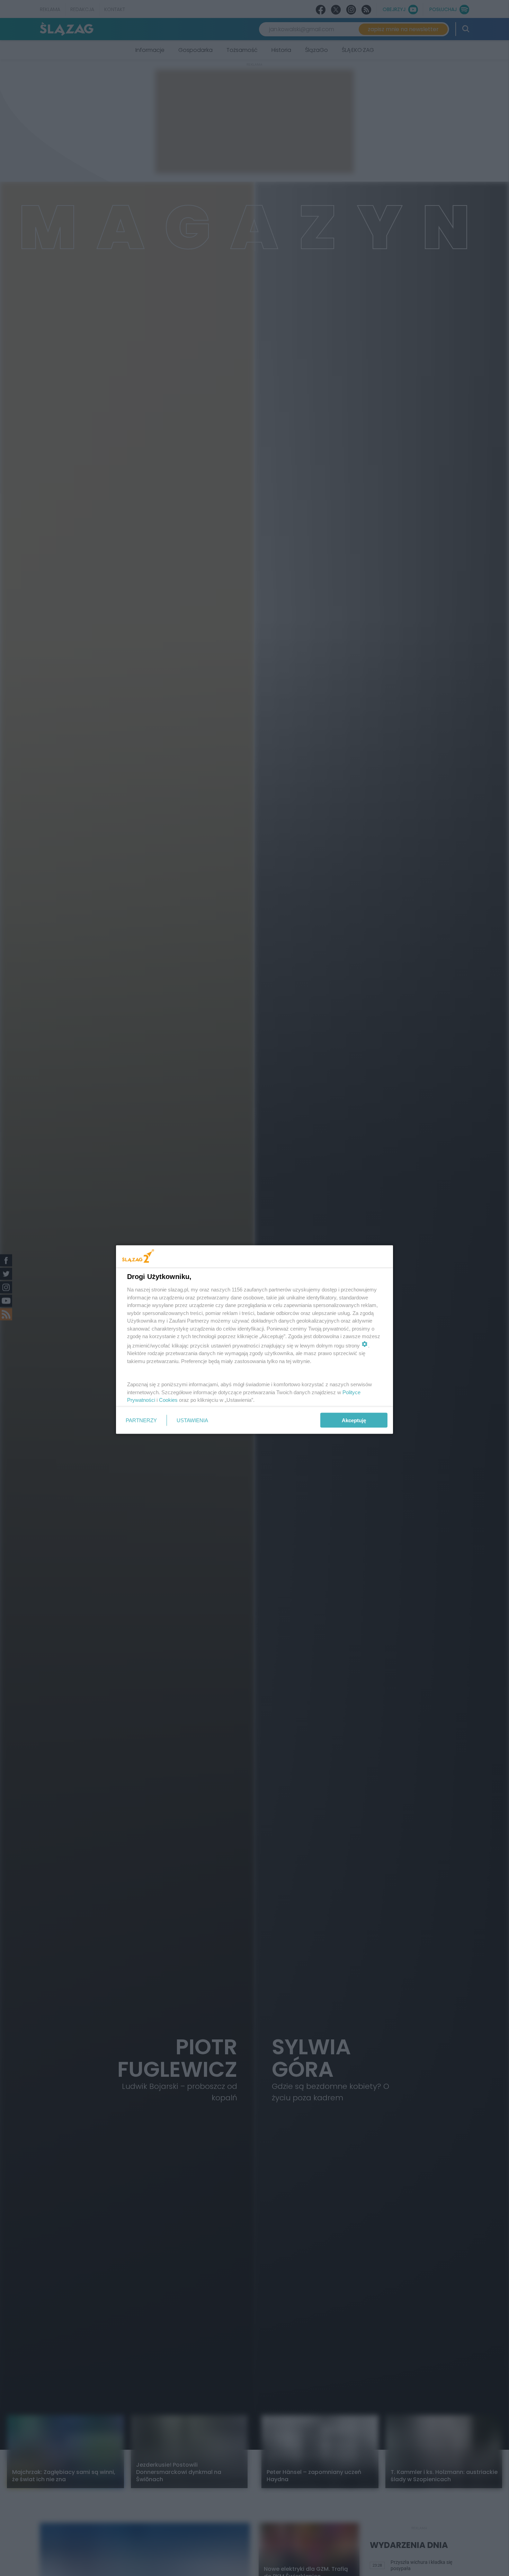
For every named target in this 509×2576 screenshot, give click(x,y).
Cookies (168, 1400)
